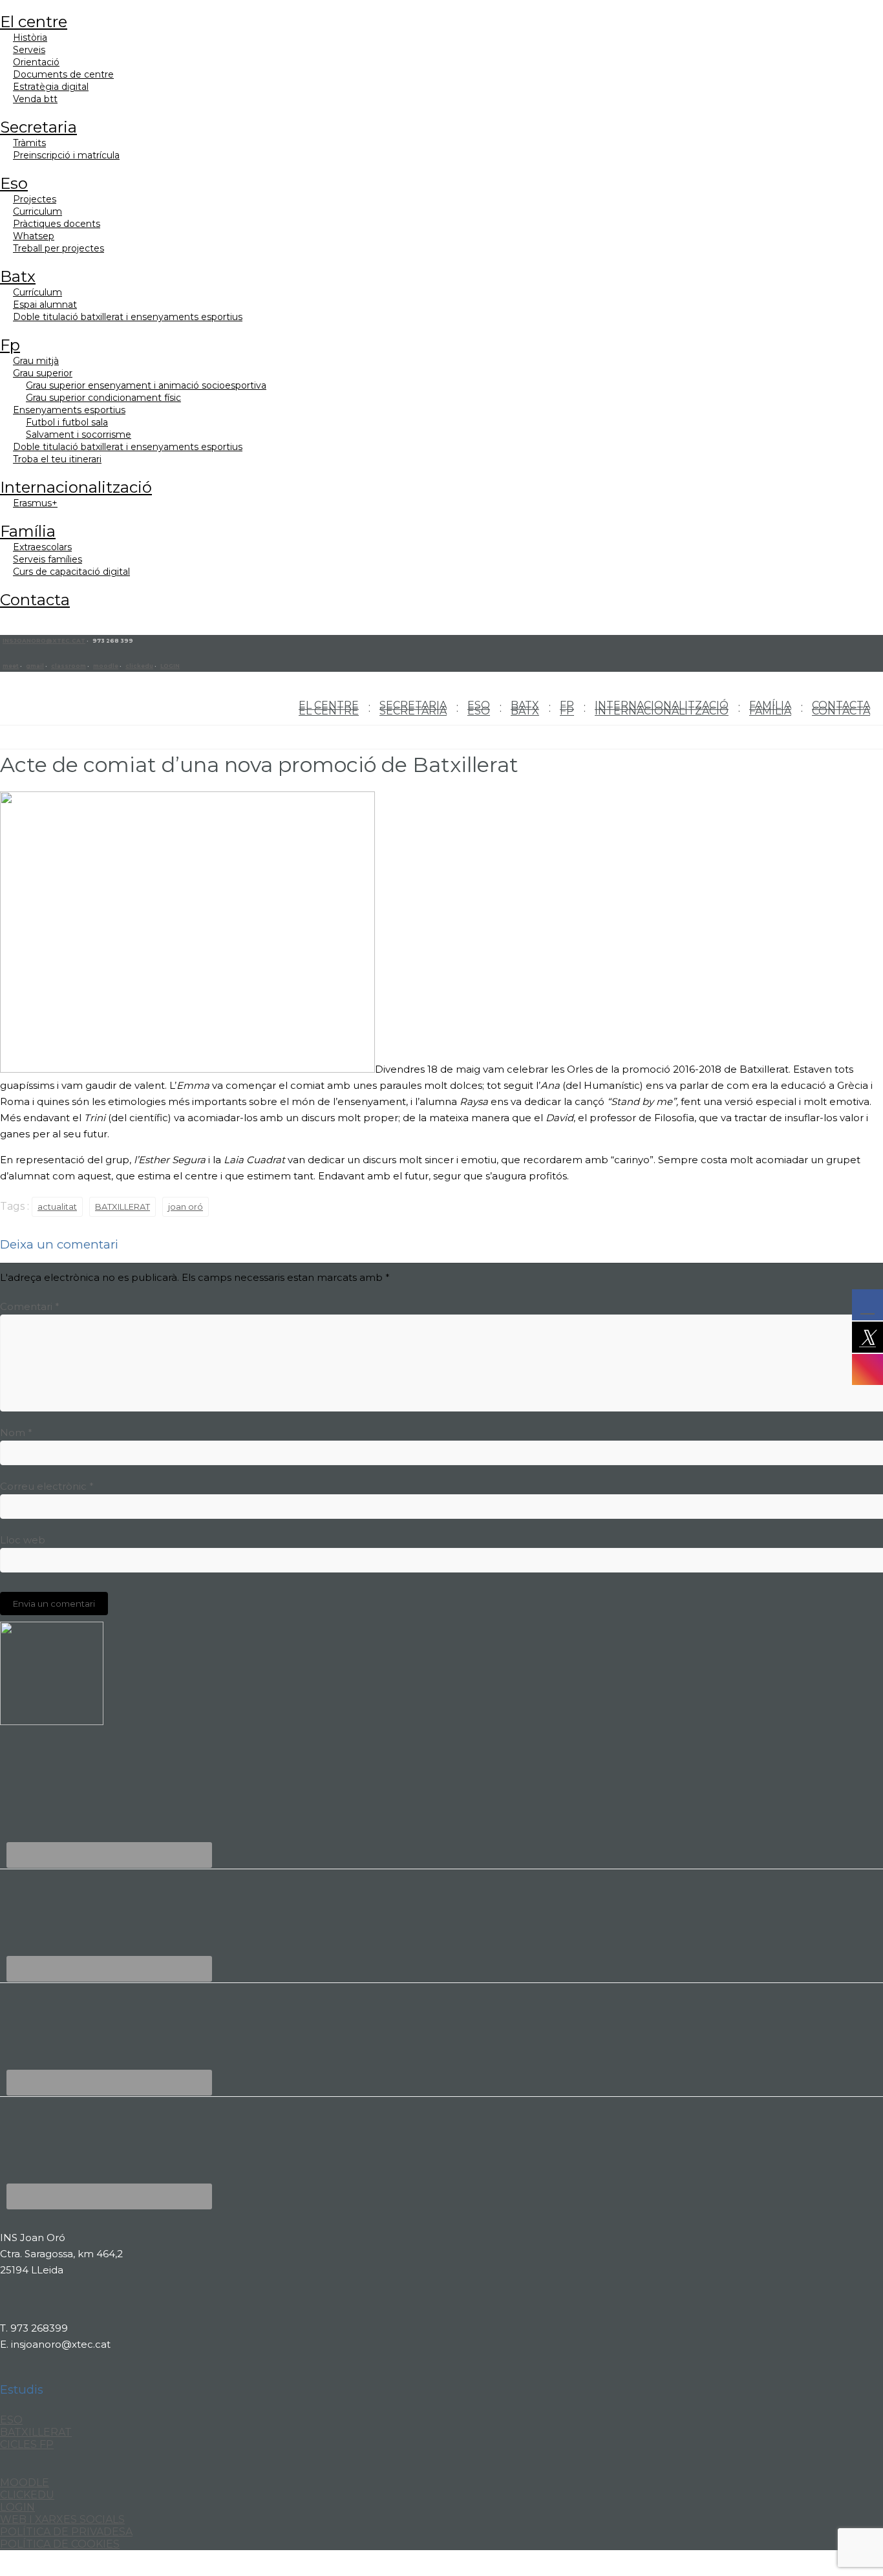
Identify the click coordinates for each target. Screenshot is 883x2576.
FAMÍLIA (28, 531)
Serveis (29, 50)
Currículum (37, 292)
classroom (69, 666)
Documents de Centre (63, 74)
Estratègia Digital (51, 87)
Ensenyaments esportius (69, 410)
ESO (14, 183)
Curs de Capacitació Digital (71, 572)
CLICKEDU (27, 2495)
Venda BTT (35, 99)
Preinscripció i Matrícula (66, 155)
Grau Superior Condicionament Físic (103, 398)
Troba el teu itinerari (57, 459)
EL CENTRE (34, 22)
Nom (16, 1433)
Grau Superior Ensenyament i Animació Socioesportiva (146, 385)
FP (10, 345)
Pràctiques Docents (57, 224)
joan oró (186, 1207)
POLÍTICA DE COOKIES (60, 2544)
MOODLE (25, 2483)
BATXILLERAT (122, 1207)
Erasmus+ (35, 503)
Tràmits (29, 143)
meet (11, 666)
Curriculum (37, 211)
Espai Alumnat (45, 305)
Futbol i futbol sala (67, 422)
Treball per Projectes (59, 248)
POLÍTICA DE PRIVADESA (66, 2532)
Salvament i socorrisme (79, 435)
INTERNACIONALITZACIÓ (76, 487)
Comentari (30, 1306)
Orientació (36, 62)
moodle (106, 666)
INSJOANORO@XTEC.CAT (44, 641)
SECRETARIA (38, 127)
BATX (18, 276)
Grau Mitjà (36, 361)
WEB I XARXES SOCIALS (62, 2519)
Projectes (35, 199)
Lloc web (23, 1540)
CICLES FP (27, 2444)
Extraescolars (42, 547)
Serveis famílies (48, 559)
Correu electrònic (47, 1486)
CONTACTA (35, 600)
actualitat (57, 1207)
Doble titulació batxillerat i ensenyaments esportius (128, 317)
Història (30, 38)
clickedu (139, 666)
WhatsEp (34, 236)
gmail (35, 666)
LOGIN (170, 666)
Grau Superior (43, 373)
